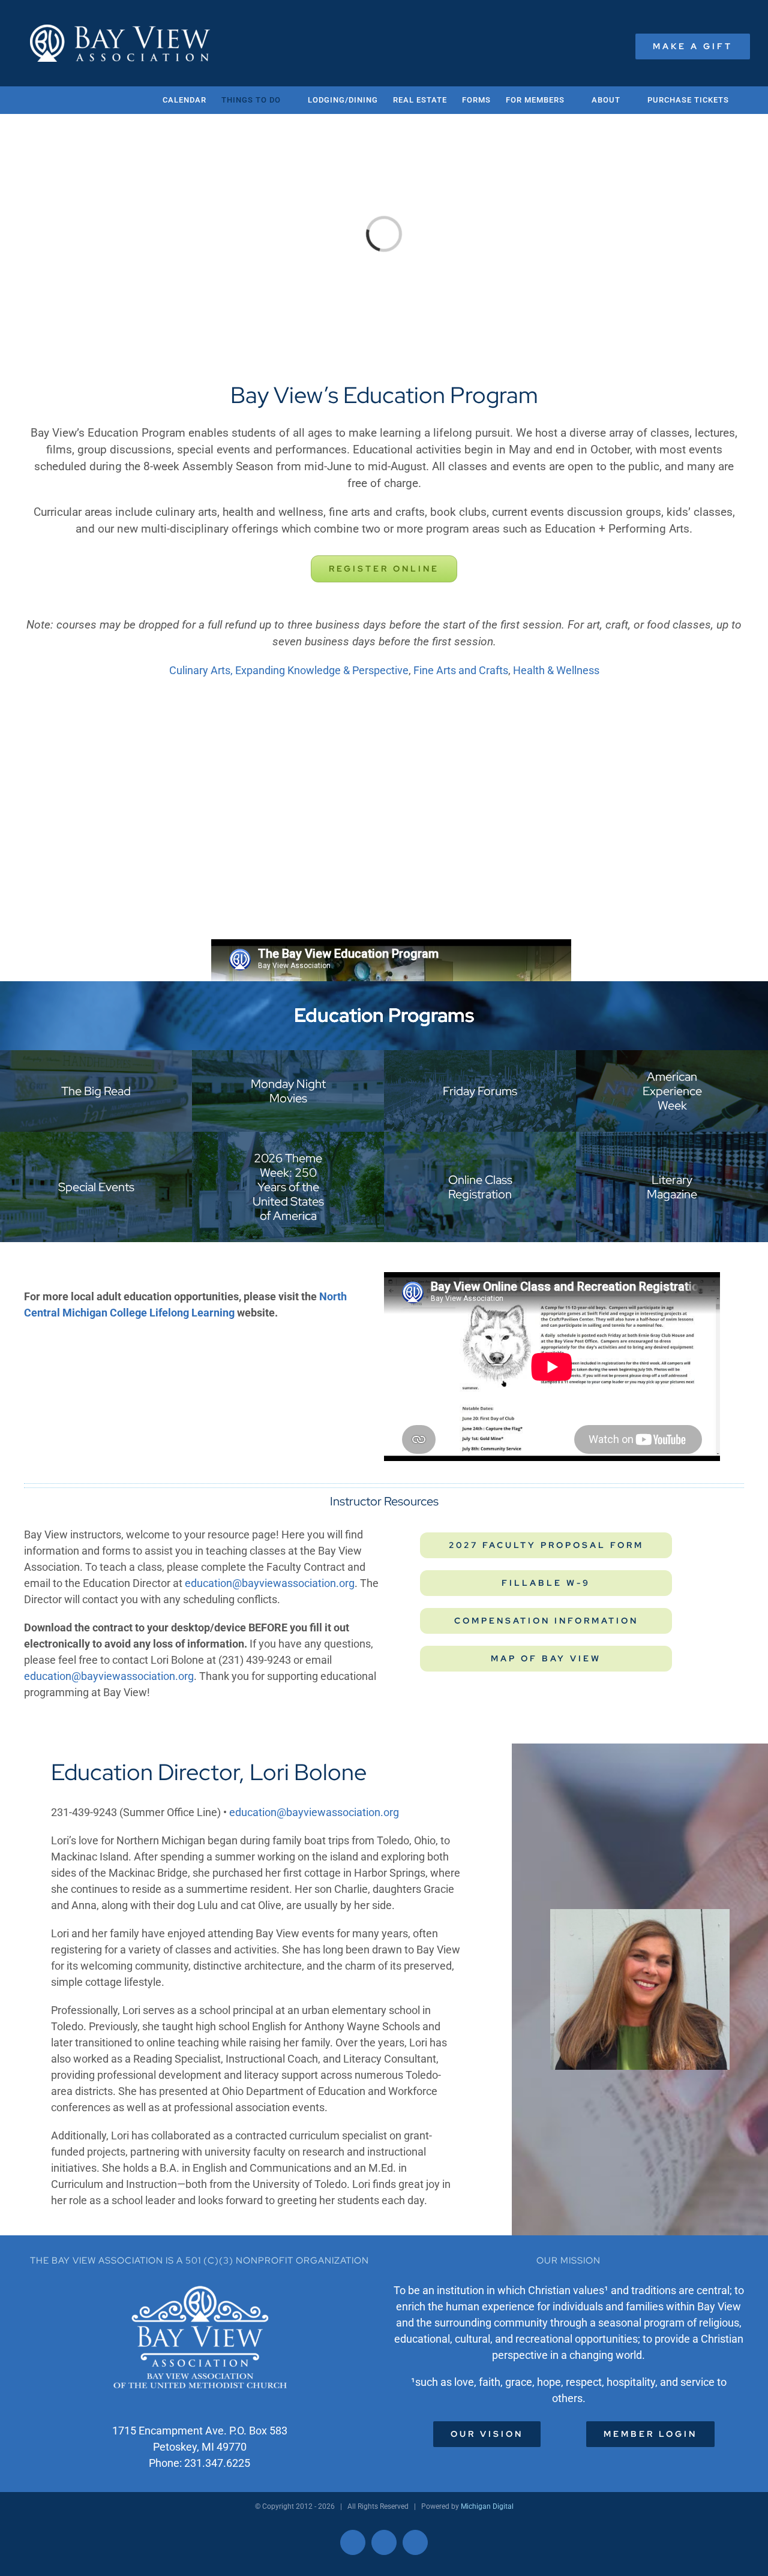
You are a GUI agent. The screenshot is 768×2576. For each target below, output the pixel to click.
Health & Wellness (556, 670)
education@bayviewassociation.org (270, 1583)
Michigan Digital (487, 2506)
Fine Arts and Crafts (461, 670)
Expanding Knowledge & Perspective (322, 670)
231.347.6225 (217, 2463)
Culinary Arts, (202, 670)
